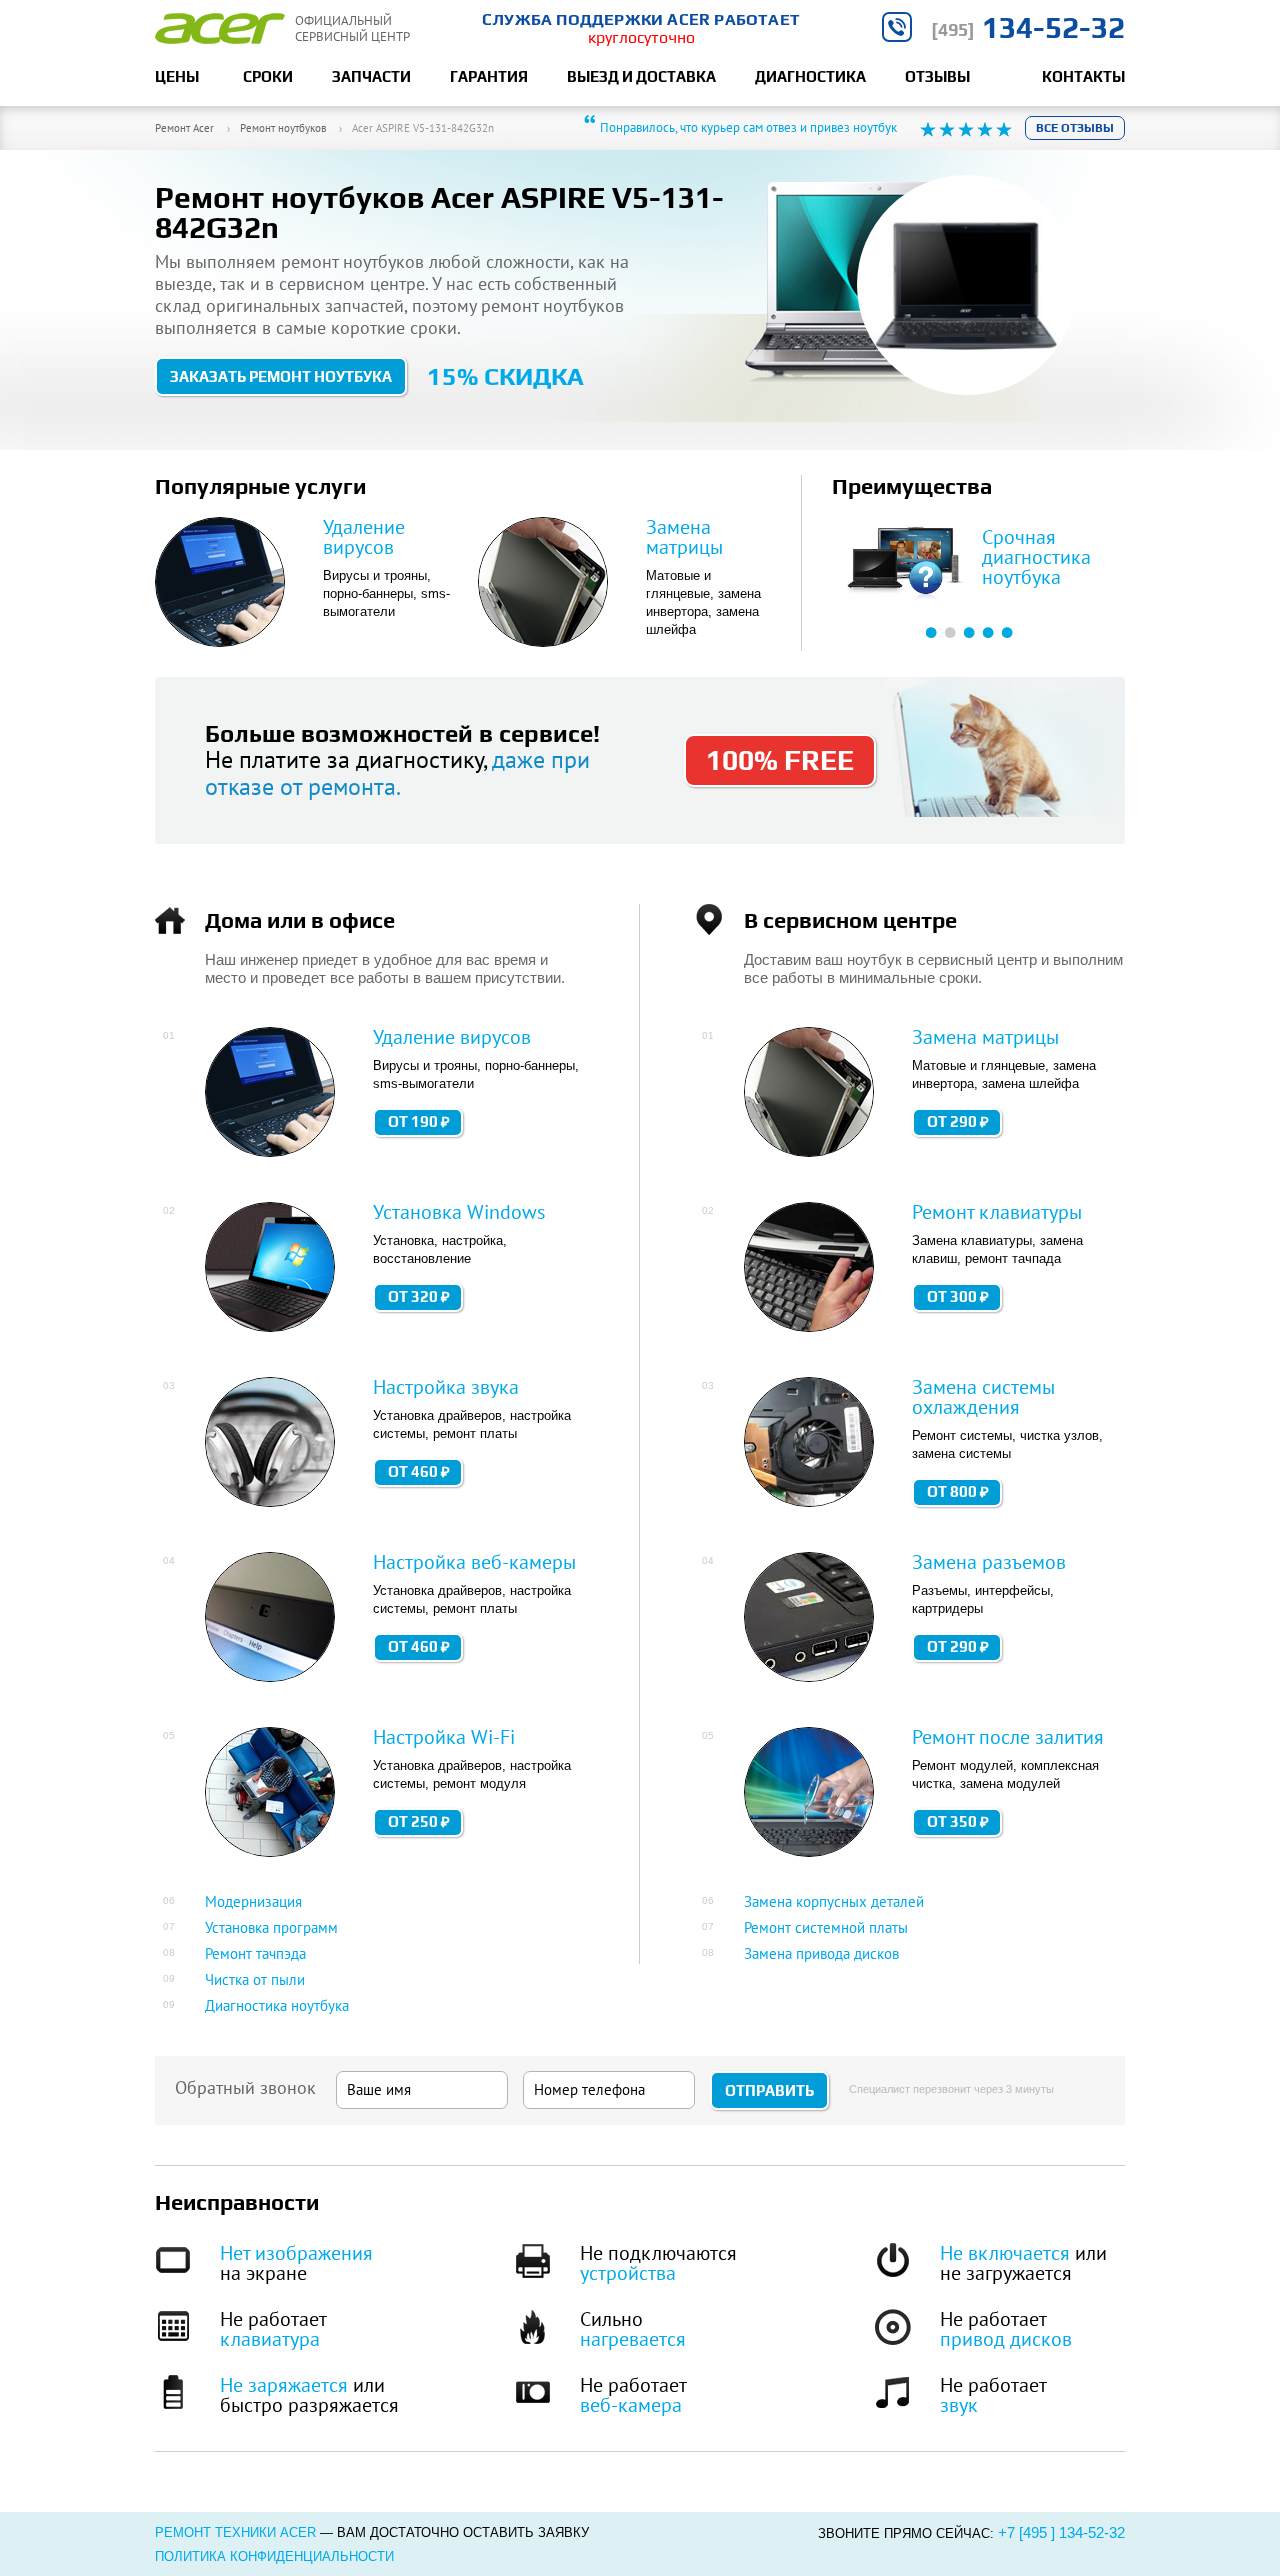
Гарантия (489, 76)
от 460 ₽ (419, 1471)
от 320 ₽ (419, 1296)
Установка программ (271, 1927)
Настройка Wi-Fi (444, 1737)
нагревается (633, 2339)
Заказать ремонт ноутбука (281, 376)
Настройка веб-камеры (474, 1562)
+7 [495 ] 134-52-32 (1061, 2532)
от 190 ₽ (419, 1121)
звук (959, 2405)
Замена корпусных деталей (834, 1901)
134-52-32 (1028, 27)
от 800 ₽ (958, 1491)
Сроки (268, 76)
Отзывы (937, 76)
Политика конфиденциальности (274, 2556)
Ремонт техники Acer (235, 2532)
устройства (628, 2273)
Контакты (1083, 76)
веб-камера (631, 2405)
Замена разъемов (989, 1562)
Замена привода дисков (821, 1953)
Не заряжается (284, 2385)
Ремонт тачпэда (255, 1953)
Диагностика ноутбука (277, 2005)
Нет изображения (296, 2253)
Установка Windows (459, 1212)
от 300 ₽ (958, 1296)
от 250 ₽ (419, 1821)
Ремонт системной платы (826, 1927)
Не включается (1005, 2253)
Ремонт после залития (1008, 1737)
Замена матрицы (684, 537)
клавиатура (270, 2339)
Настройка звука (446, 1387)
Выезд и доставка (641, 76)
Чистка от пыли (255, 1979)
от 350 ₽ (958, 1821)
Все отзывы (1075, 128)
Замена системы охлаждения (983, 1397)
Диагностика (810, 76)
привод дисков (1006, 2339)
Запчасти (371, 76)
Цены (177, 76)
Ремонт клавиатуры (997, 1212)
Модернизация (253, 1901)
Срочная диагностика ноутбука (1036, 557)
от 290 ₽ (958, 1121)
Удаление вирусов (364, 537)
